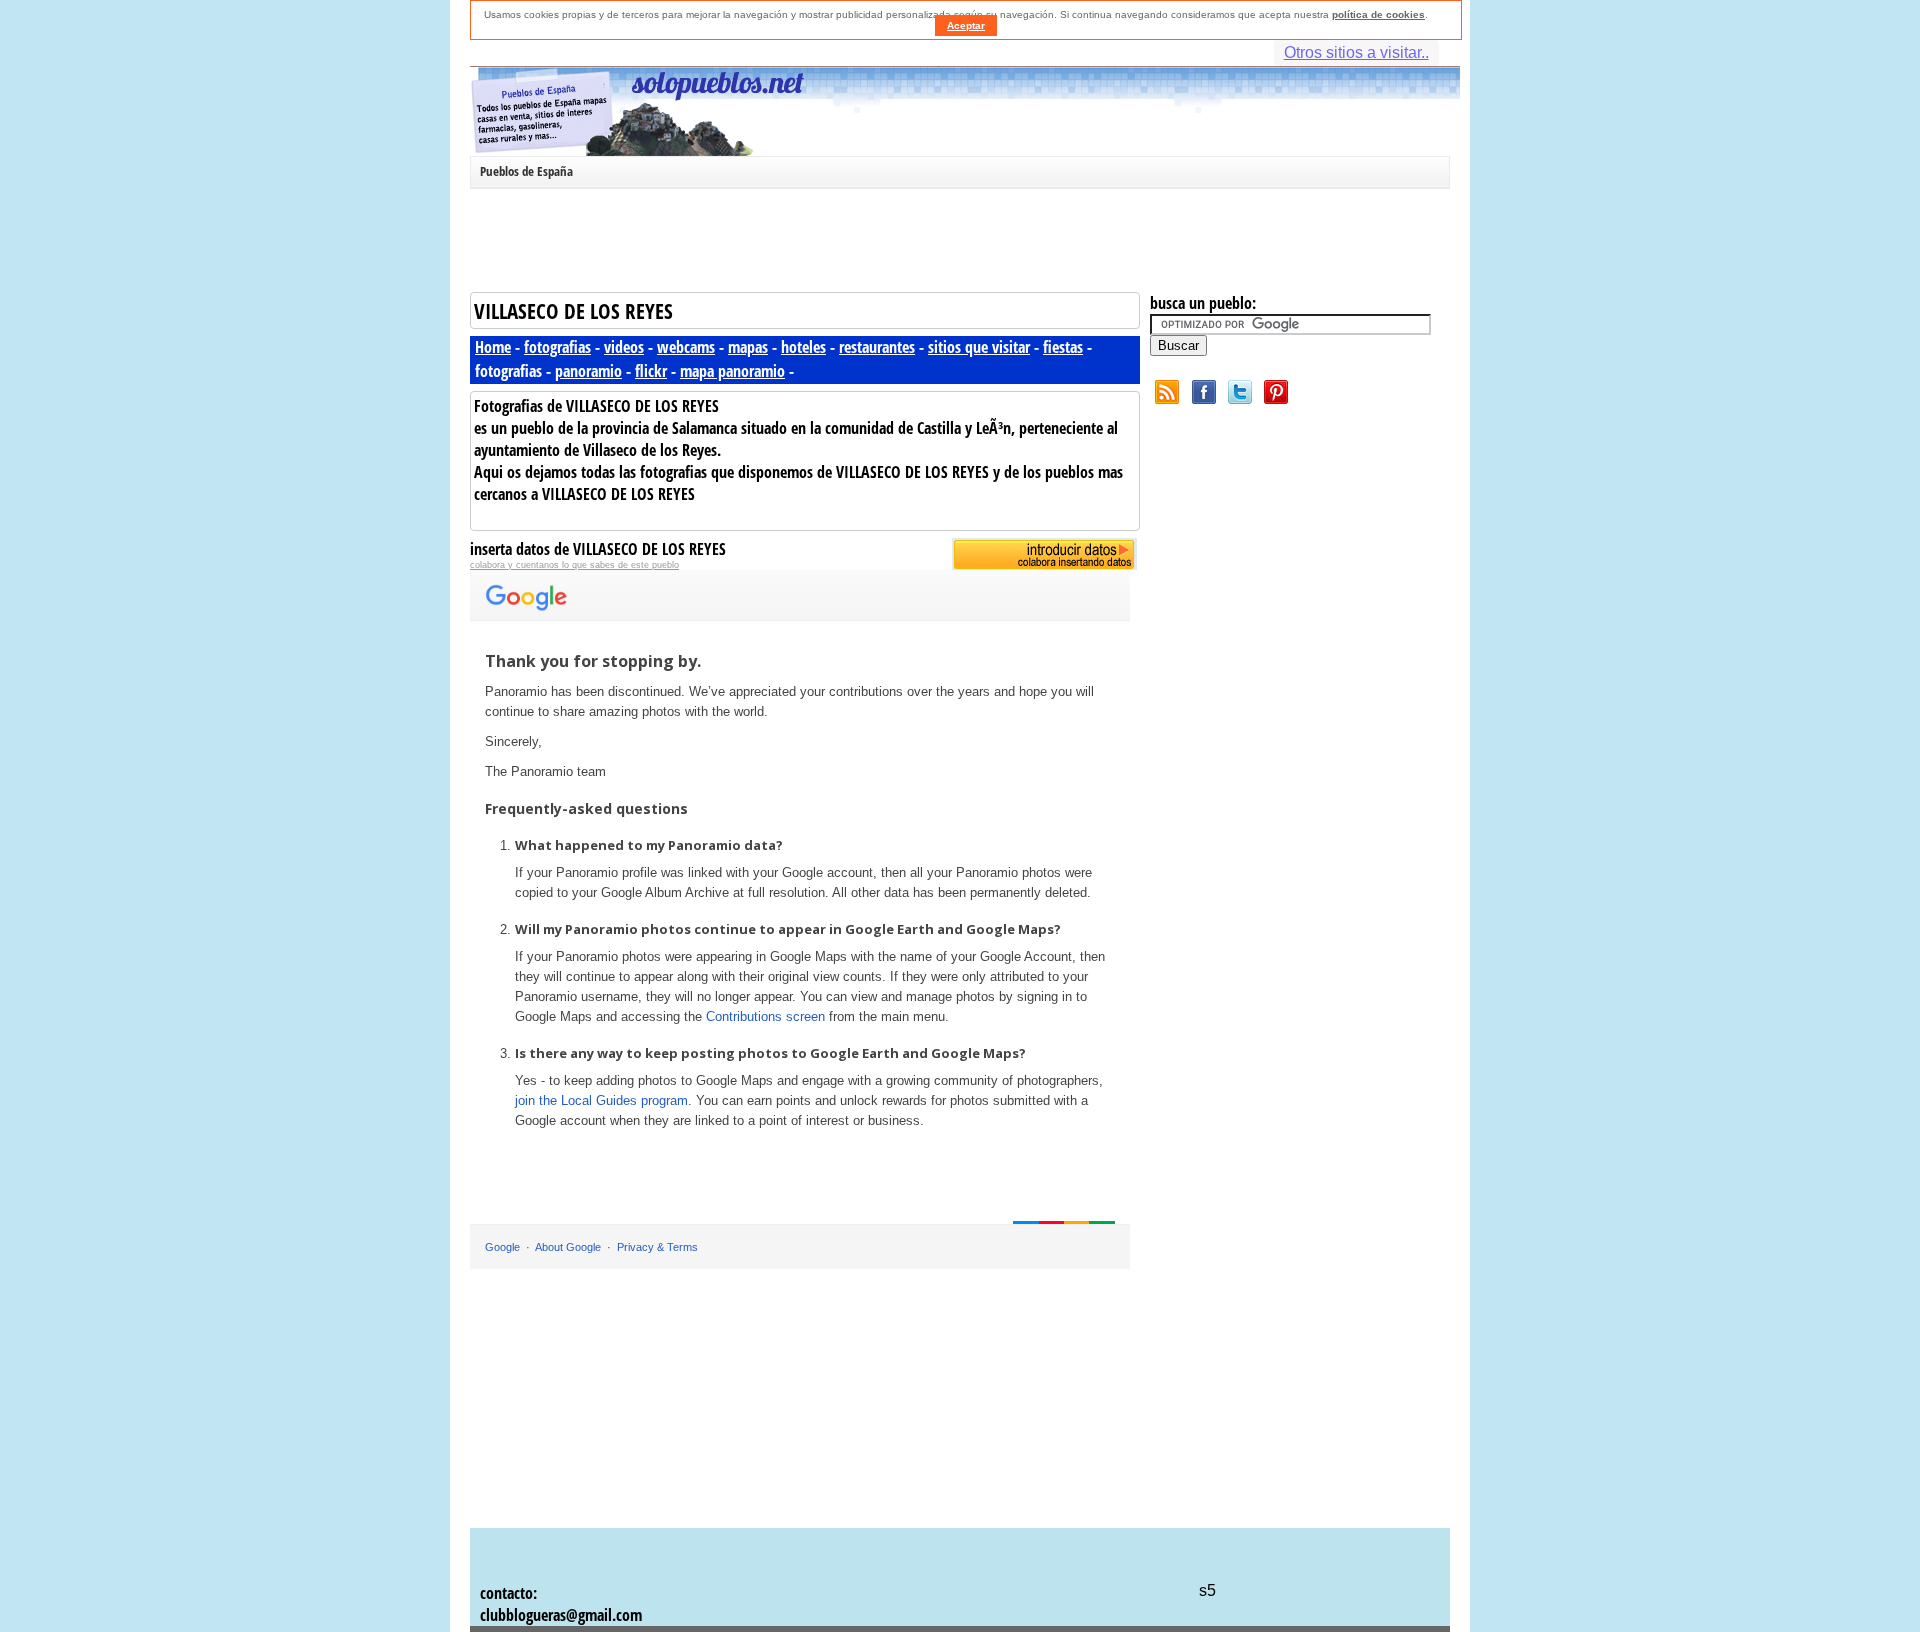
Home (493, 347)
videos (624, 347)
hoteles (803, 347)
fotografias (557, 347)
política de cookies (1378, 14)
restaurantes (877, 347)
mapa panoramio (732, 371)
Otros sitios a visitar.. (1356, 52)
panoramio (588, 371)
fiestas (1063, 347)
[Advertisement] (955, 244)
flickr (651, 371)
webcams (686, 347)
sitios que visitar (979, 347)
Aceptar (966, 25)
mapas (748, 347)
